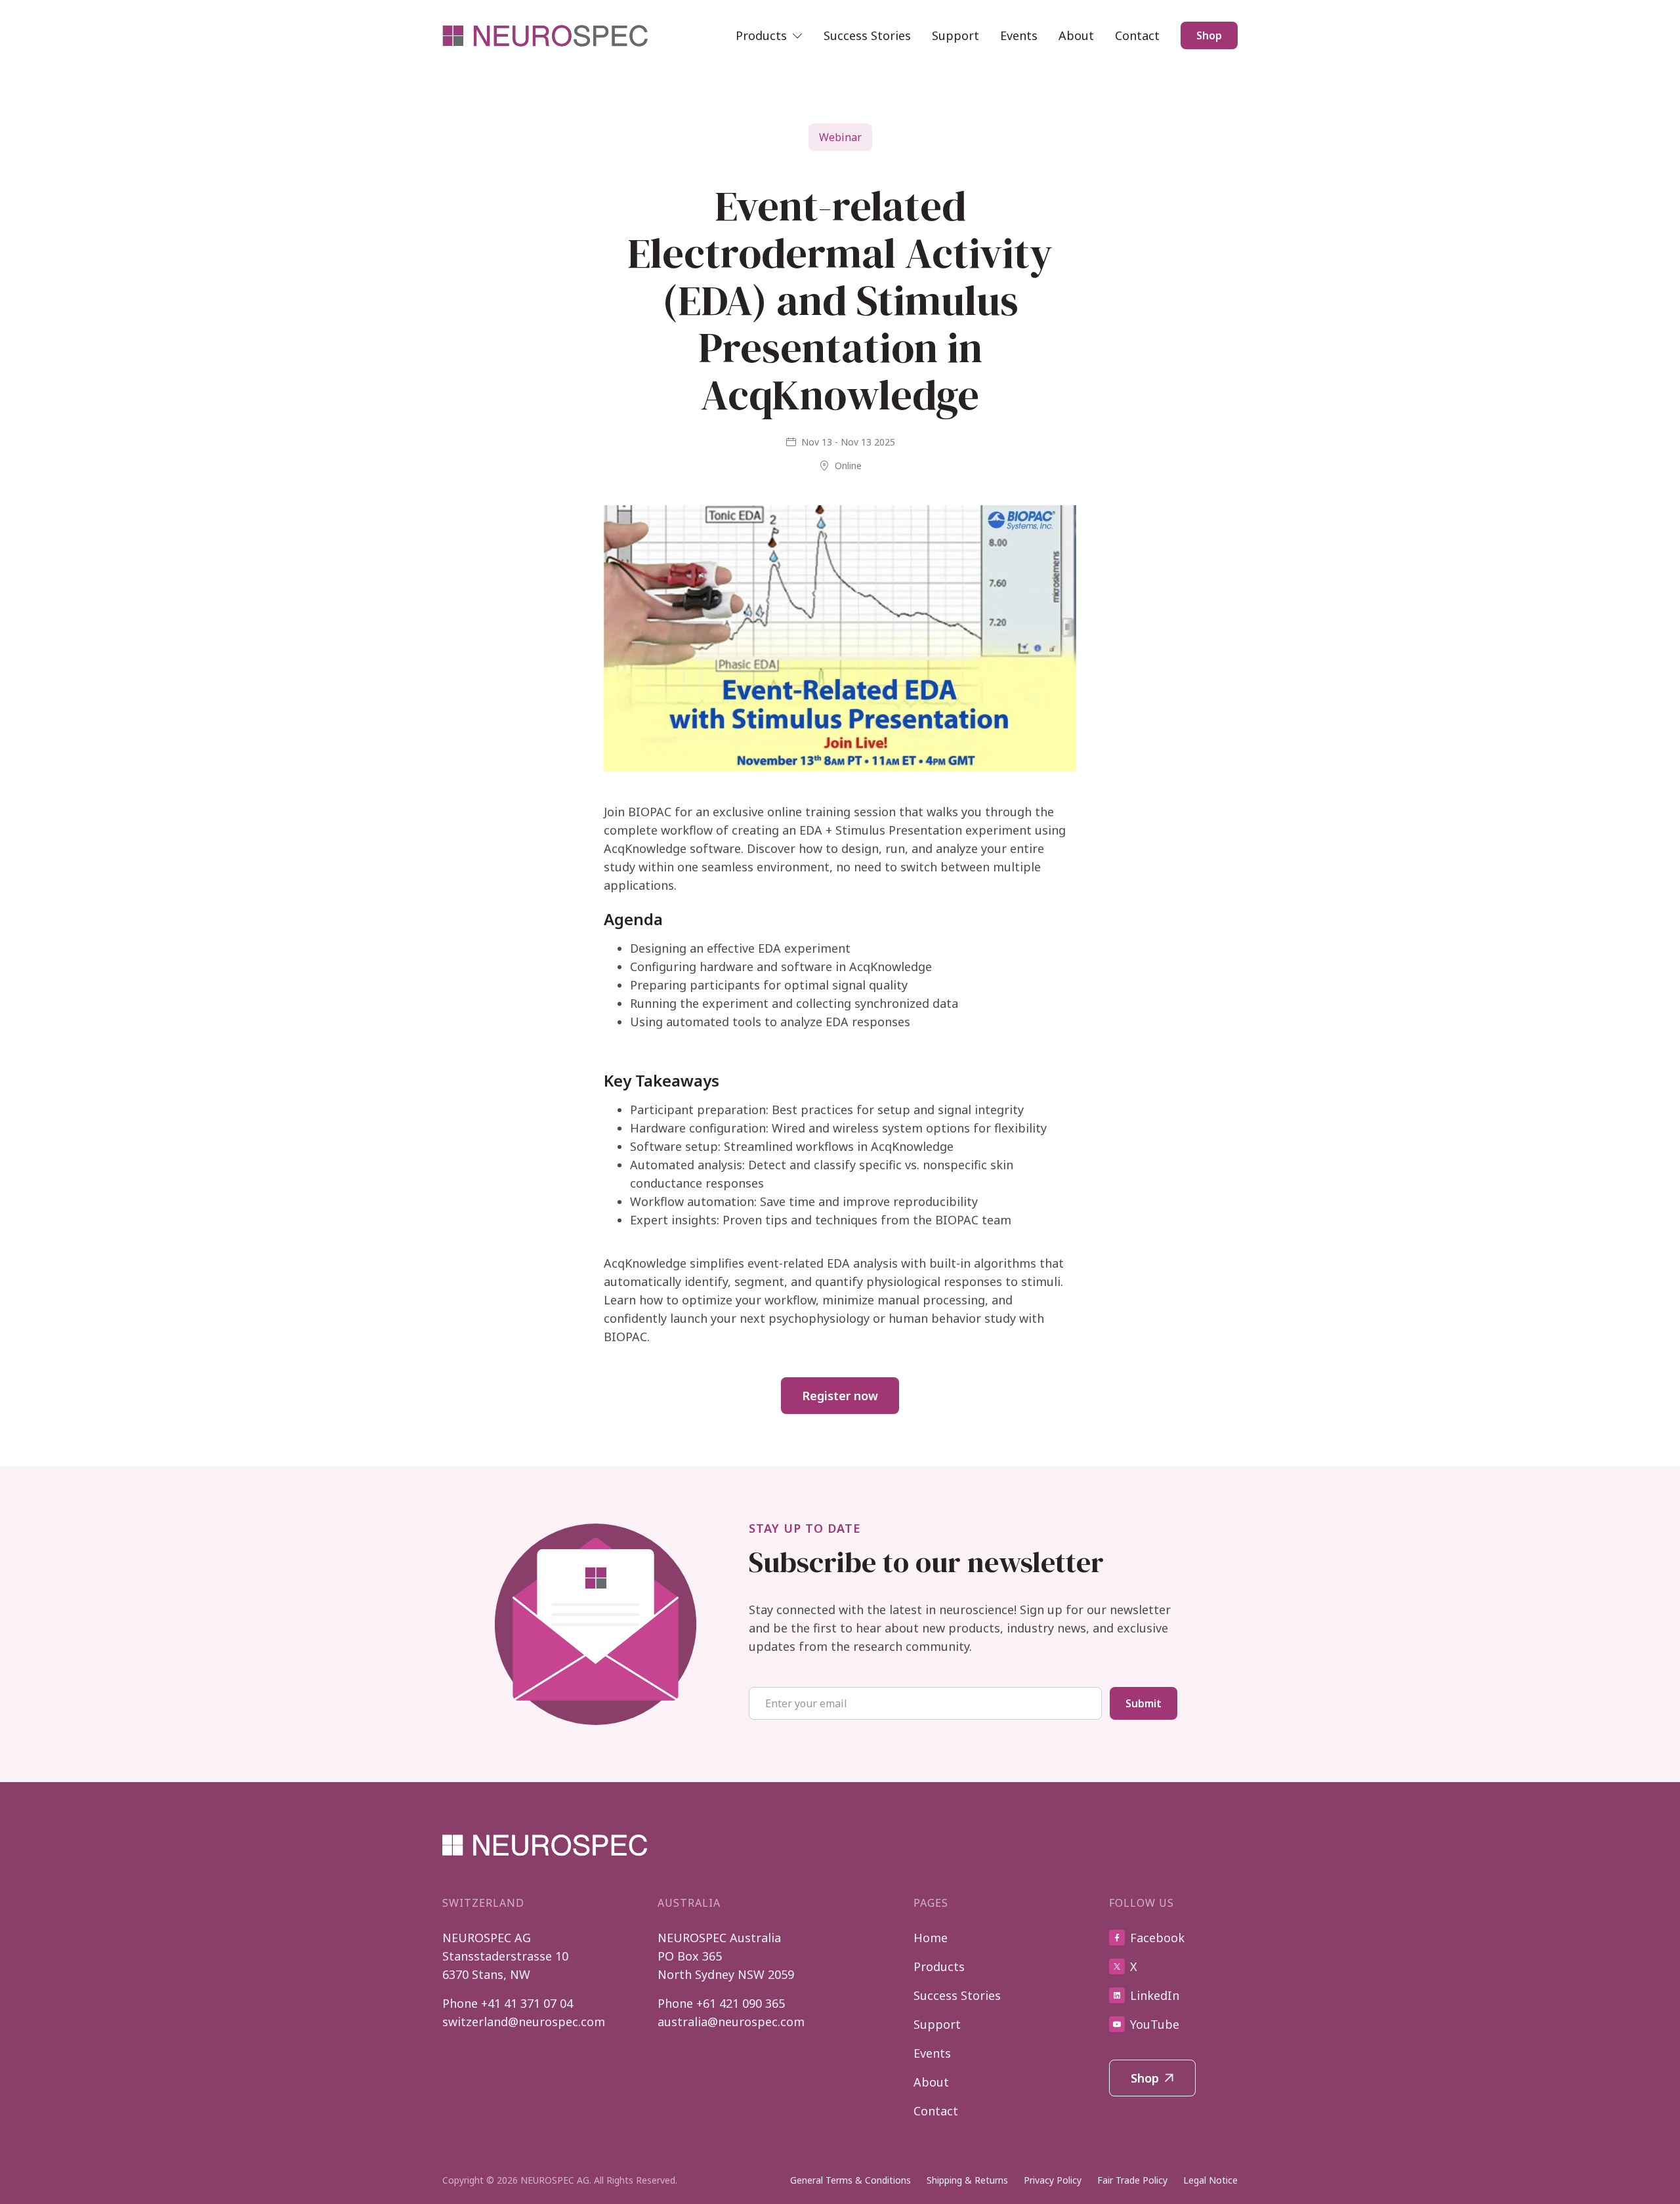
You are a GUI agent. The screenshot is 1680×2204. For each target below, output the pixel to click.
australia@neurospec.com (731, 2022)
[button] (769, 35)
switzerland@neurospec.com (524, 2022)
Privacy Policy (1053, 2180)
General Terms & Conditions (850, 2180)
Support (955, 35)
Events (1019, 35)
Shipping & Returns (967, 2180)
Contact (1137, 35)
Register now (840, 1396)
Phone (508, 2003)
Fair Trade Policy (1132, 2180)
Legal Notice (1210, 2180)
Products (939, 1966)
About (1076, 35)
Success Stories (867, 35)
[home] (546, 36)
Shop (1209, 35)
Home (931, 1938)
